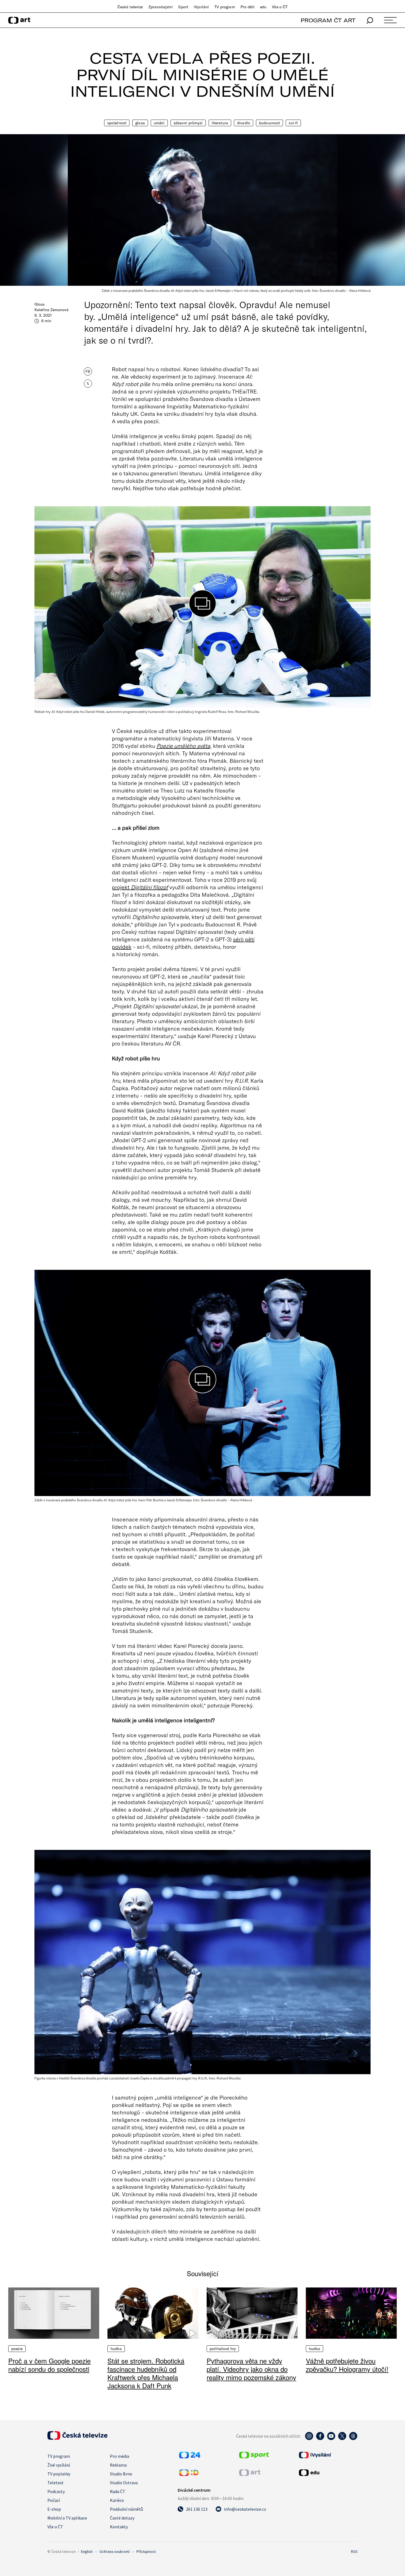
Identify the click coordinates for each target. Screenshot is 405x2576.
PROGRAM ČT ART (328, 20)
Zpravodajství (161, 7)
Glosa (140, 123)
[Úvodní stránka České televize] (77, 2438)
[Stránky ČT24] (190, 2457)
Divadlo (244, 123)
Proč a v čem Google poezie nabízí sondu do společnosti (49, 2365)
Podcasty (56, 2491)
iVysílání (201, 7)
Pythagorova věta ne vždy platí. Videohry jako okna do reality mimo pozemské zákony (251, 2369)
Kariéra (117, 2500)
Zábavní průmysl (188, 123)
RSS (354, 2551)
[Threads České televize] (353, 2439)
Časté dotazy (122, 2518)
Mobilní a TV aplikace (67, 2518)
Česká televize (130, 7)
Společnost (117, 123)
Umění (159, 123)
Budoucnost (269, 123)
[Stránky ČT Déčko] (189, 2474)
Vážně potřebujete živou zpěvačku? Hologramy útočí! (347, 2365)
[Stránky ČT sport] (254, 2457)
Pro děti (248, 7)
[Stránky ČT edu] (328, 2473)
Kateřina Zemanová (52, 310)
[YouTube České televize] (331, 2439)
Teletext (56, 2483)
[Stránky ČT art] (250, 2474)
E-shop (54, 2509)
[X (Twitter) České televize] (342, 2439)
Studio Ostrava (124, 2483)
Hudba (116, 2349)
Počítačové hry (223, 2349)
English (87, 2551)
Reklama (118, 2465)
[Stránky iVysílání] (328, 2455)
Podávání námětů (126, 2509)
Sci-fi (293, 123)
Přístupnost (146, 2551)
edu (263, 7)
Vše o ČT (280, 7)
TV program (225, 7)
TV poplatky (59, 2474)
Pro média (120, 2456)
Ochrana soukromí (114, 2551)
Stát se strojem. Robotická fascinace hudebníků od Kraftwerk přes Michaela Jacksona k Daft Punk (146, 2373)
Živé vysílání (59, 2465)
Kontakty (119, 2527)
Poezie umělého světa (183, 746)
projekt (140, 887)
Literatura (220, 123)
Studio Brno (121, 2474)
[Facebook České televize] (320, 2439)
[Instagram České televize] (309, 2439)
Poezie (17, 2349)
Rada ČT (118, 2491)
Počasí (54, 2500)
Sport (183, 7)
